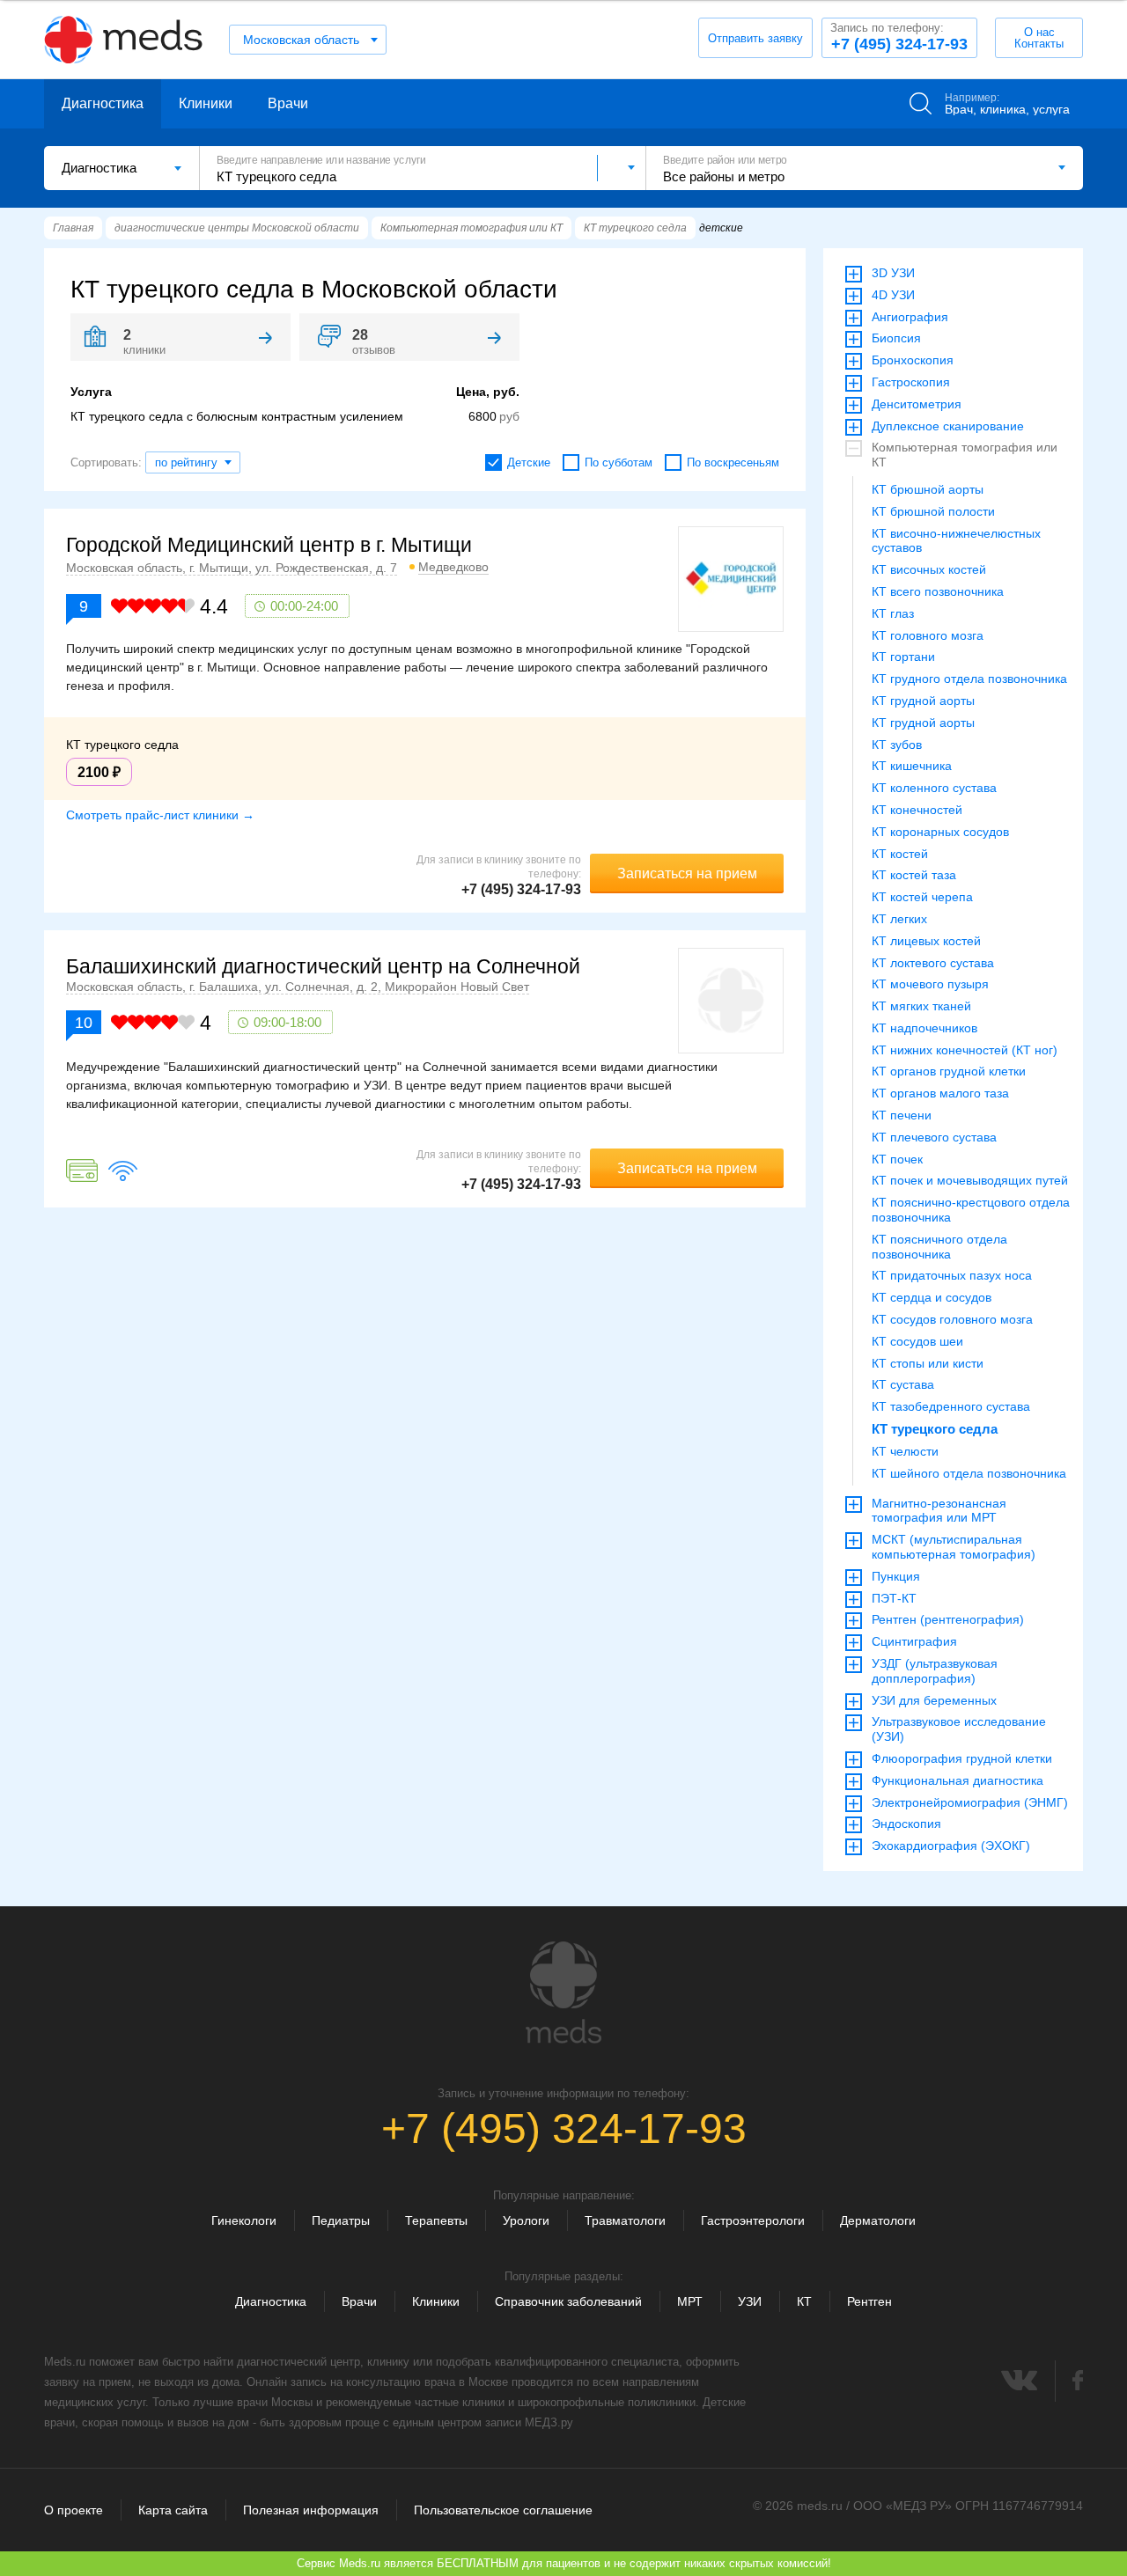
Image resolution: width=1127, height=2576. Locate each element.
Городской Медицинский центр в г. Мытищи (269, 545)
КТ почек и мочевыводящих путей (970, 1180)
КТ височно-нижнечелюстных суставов (956, 541)
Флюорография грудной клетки (962, 1758)
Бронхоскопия (913, 360)
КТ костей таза (914, 875)
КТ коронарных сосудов (940, 832)
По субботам (619, 462)
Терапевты (436, 2220)
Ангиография (910, 317)
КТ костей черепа (922, 897)
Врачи (288, 103)
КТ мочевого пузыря (930, 984)
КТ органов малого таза (940, 1093)
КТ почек (897, 1159)
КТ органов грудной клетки (949, 1071)
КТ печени (902, 1115)
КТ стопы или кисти (928, 1363)
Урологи (526, 2220)
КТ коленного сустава (934, 788)
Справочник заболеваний (568, 2301)
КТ (804, 2301)
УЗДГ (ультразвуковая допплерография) (935, 1671)
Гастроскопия (911, 382)
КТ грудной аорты (923, 701)
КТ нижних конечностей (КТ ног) (965, 1050)
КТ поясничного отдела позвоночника (939, 1247)
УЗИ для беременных (934, 1700)
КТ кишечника (912, 766)
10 (84, 1023)
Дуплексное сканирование (948, 426)
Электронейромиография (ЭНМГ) (970, 1802)
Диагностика (103, 103)
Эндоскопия (906, 1824)
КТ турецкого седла (935, 1429)
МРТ (690, 2301)
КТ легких (899, 919)
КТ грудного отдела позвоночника (969, 679)
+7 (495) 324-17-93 (899, 37)
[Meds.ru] (563, 1993)
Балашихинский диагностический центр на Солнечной (323, 966)
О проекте (74, 2510)
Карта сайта (173, 2510)
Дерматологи (878, 2220)
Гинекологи (244, 2220)
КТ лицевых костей (926, 941)
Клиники (206, 103)
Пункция (896, 1576)
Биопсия (896, 338)
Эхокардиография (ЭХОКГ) (951, 1846)
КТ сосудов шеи (917, 1341)
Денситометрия (917, 404)
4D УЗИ (893, 295)
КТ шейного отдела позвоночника (969, 1473)
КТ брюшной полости (933, 511)
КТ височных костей (929, 569)
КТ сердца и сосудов (932, 1297)
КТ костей (900, 854)
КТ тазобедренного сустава (951, 1406)
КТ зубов (897, 745)
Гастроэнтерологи (753, 2220)
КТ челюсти (905, 1451)
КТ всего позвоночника (938, 591)
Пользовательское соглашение (503, 2510)
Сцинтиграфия (914, 1641)
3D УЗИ (893, 273)
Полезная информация (311, 2510)
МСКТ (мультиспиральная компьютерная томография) (954, 1547)
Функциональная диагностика (958, 1780)
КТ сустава (903, 1384)
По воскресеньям (733, 462)
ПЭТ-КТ (894, 1598)
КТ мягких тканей (921, 1006)
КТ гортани (903, 657)
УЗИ (750, 2301)
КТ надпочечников (924, 1028)
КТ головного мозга (928, 635)
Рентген (869, 2301)
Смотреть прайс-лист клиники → (160, 815)
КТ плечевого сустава (934, 1137)
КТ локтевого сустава (933, 963)
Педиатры (341, 2220)
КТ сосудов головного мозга (952, 1319)
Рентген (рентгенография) (948, 1619)
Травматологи (625, 2220)
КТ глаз (893, 613)
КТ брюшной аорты (928, 489)
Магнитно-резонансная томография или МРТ (939, 1511)
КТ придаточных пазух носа (952, 1275)
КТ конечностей (917, 810)
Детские (529, 462)
